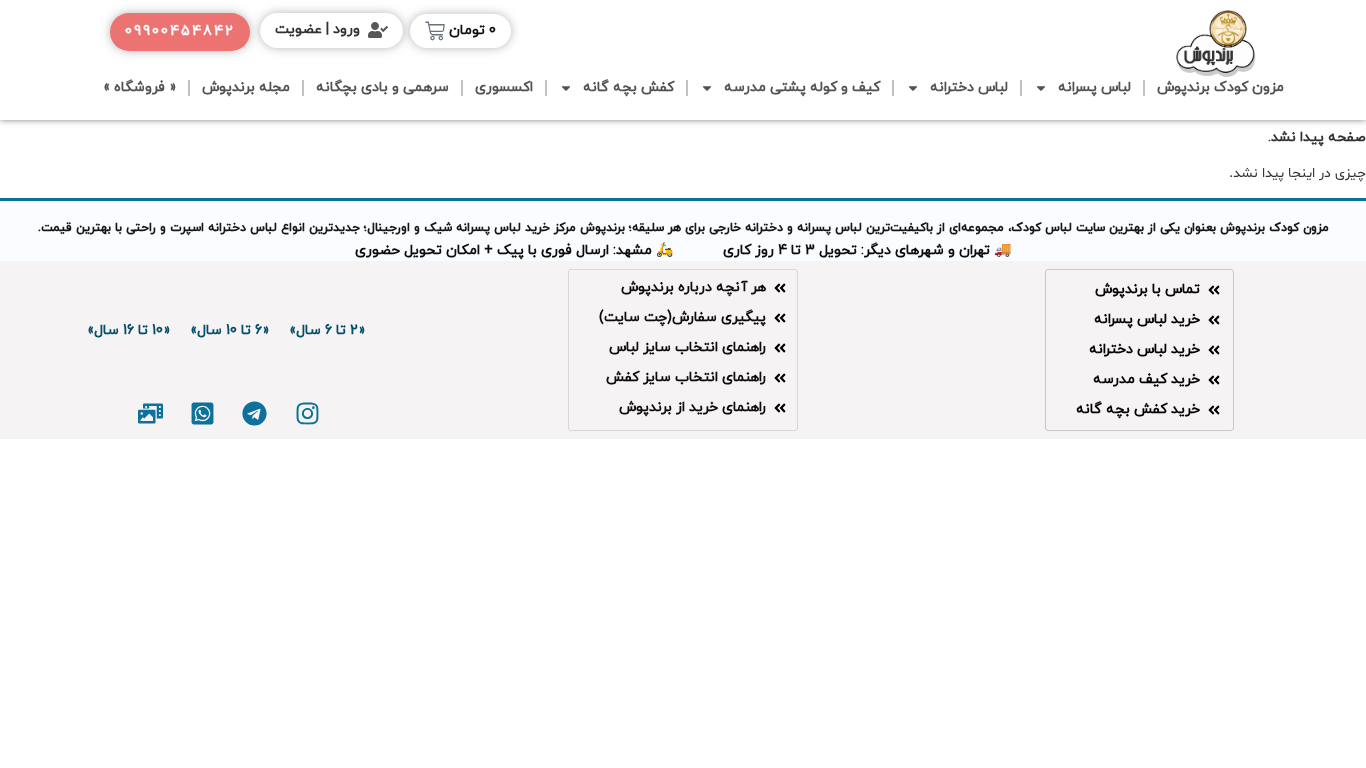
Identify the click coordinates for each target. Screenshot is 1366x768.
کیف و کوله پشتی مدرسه (802, 87)
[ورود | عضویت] (378, 30)
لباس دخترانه (969, 87)
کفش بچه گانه (628, 87)
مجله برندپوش (246, 87)
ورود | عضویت (317, 29)
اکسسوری (504, 87)
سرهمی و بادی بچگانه (382, 87)
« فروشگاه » (139, 87)
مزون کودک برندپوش (1220, 87)
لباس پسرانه (1094, 87)
